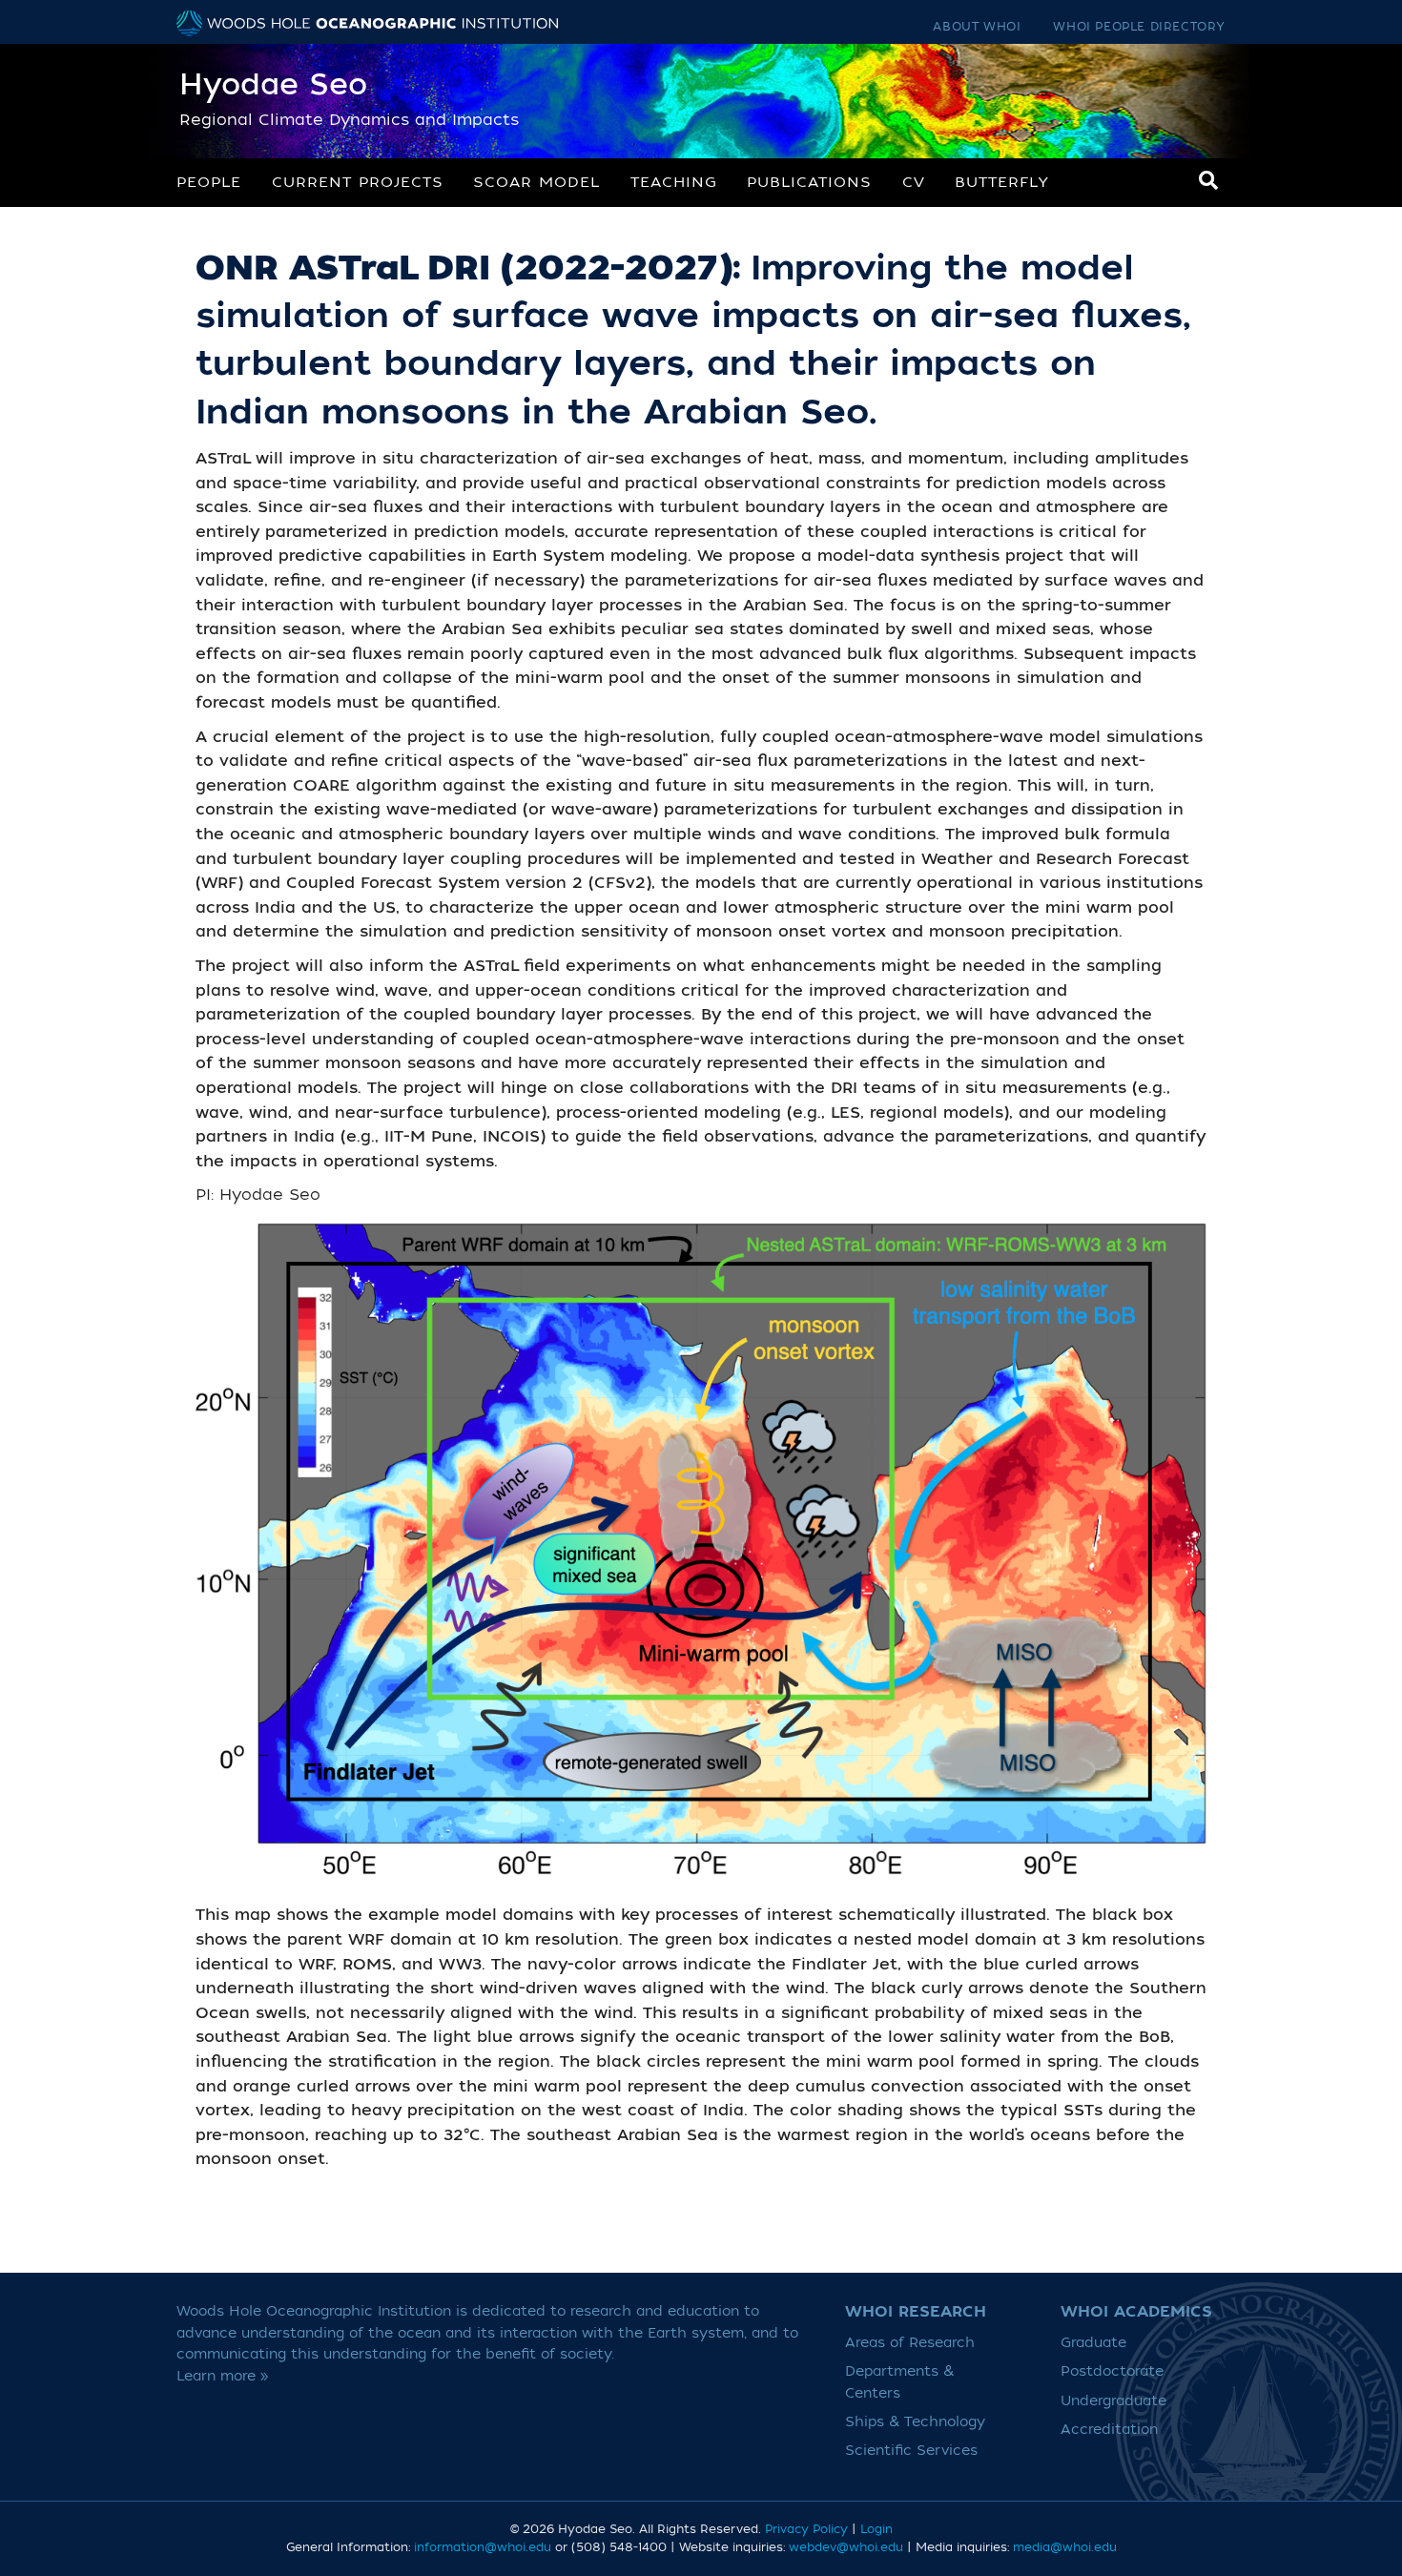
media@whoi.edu (1065, 2547)
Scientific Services (911, 2451)
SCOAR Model (536, 182)
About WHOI (977, 27)
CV (914, 182)
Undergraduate (1113, 2401)
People (209, 182)
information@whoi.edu (483, 2547)
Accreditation (1109, 2430)
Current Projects (358, 182)
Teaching (674, 182)
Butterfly (1002, 182)
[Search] (1208, 180)
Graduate (1093, 2343)
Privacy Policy (806, 2529)
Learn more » (223, 2376)
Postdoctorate (1112, 2371)
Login (876, 2529)
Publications (809, 182)
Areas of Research (910, 2343)
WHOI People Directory (1139, 27)
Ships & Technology (915, 2422)
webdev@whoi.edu (846, 2547)
